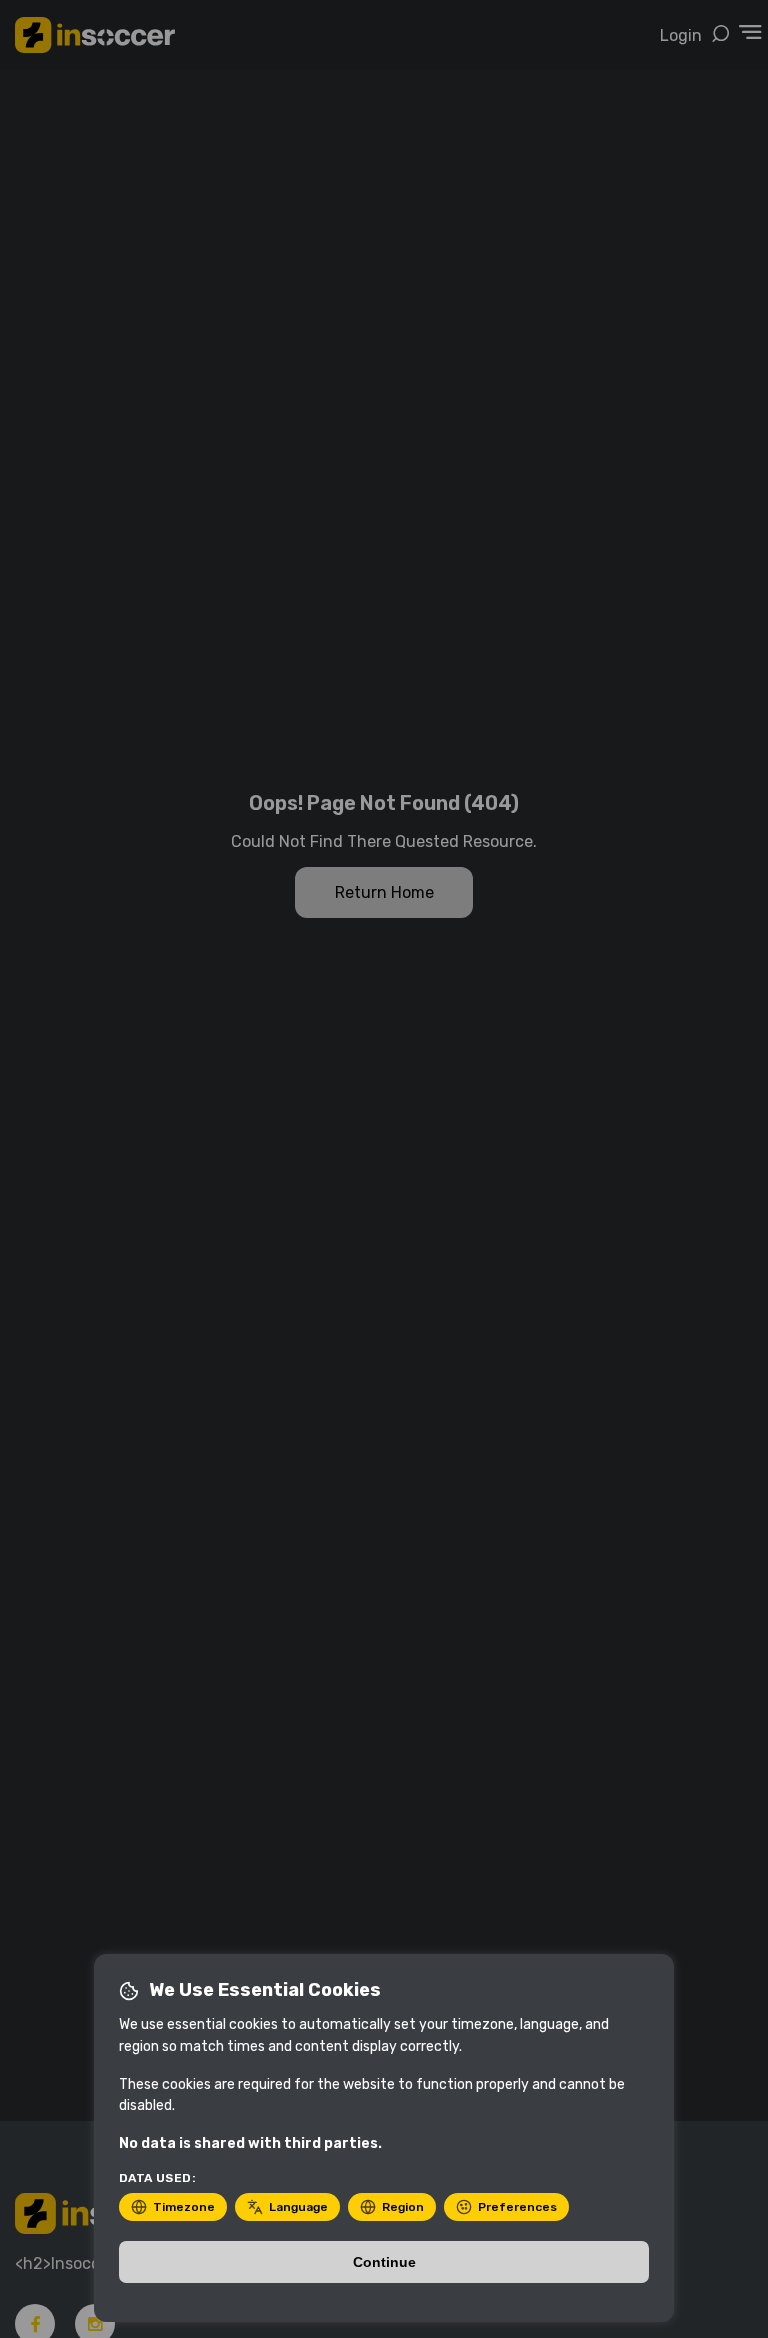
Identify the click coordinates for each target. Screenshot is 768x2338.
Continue (384, 2262)
